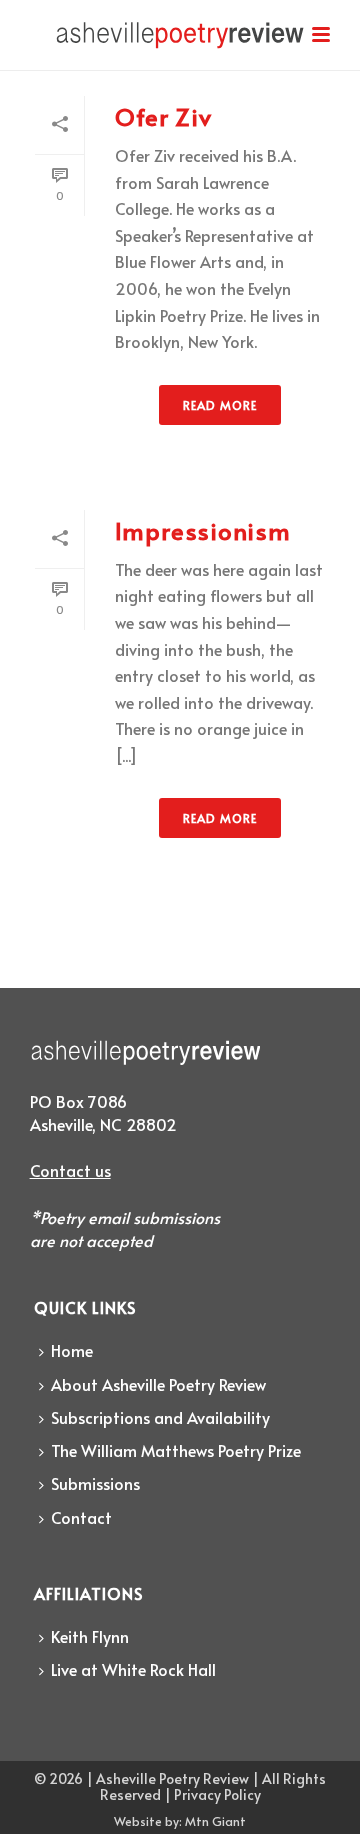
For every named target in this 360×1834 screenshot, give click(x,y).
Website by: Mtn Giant (180, 1821)
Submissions (95, 1483)
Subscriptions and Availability (160, 1417)
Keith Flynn (90, 1636)
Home (72, 1350)
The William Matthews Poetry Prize (176, 1450)
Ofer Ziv (163, 116)
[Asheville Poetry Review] (180, 45)
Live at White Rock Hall (133, 1669)
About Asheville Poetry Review (158, 1384)
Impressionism (203, 530)
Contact (81, 1517)
